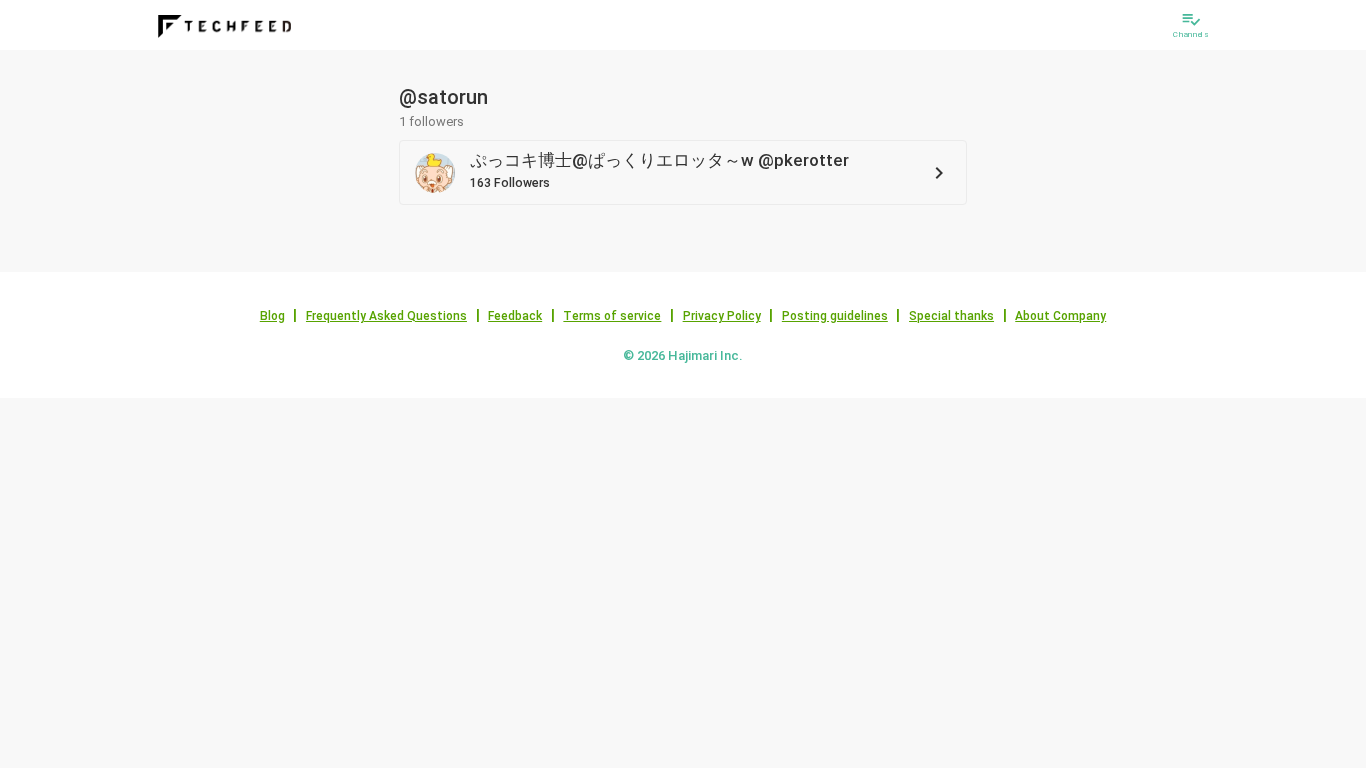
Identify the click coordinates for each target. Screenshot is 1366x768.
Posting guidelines (835, 316)
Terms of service (612, 316)
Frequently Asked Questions (386, 316)
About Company (1060, 316)
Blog (272, 316)
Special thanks (951, 316)
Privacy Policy (722, 316)
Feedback (515, 316)
